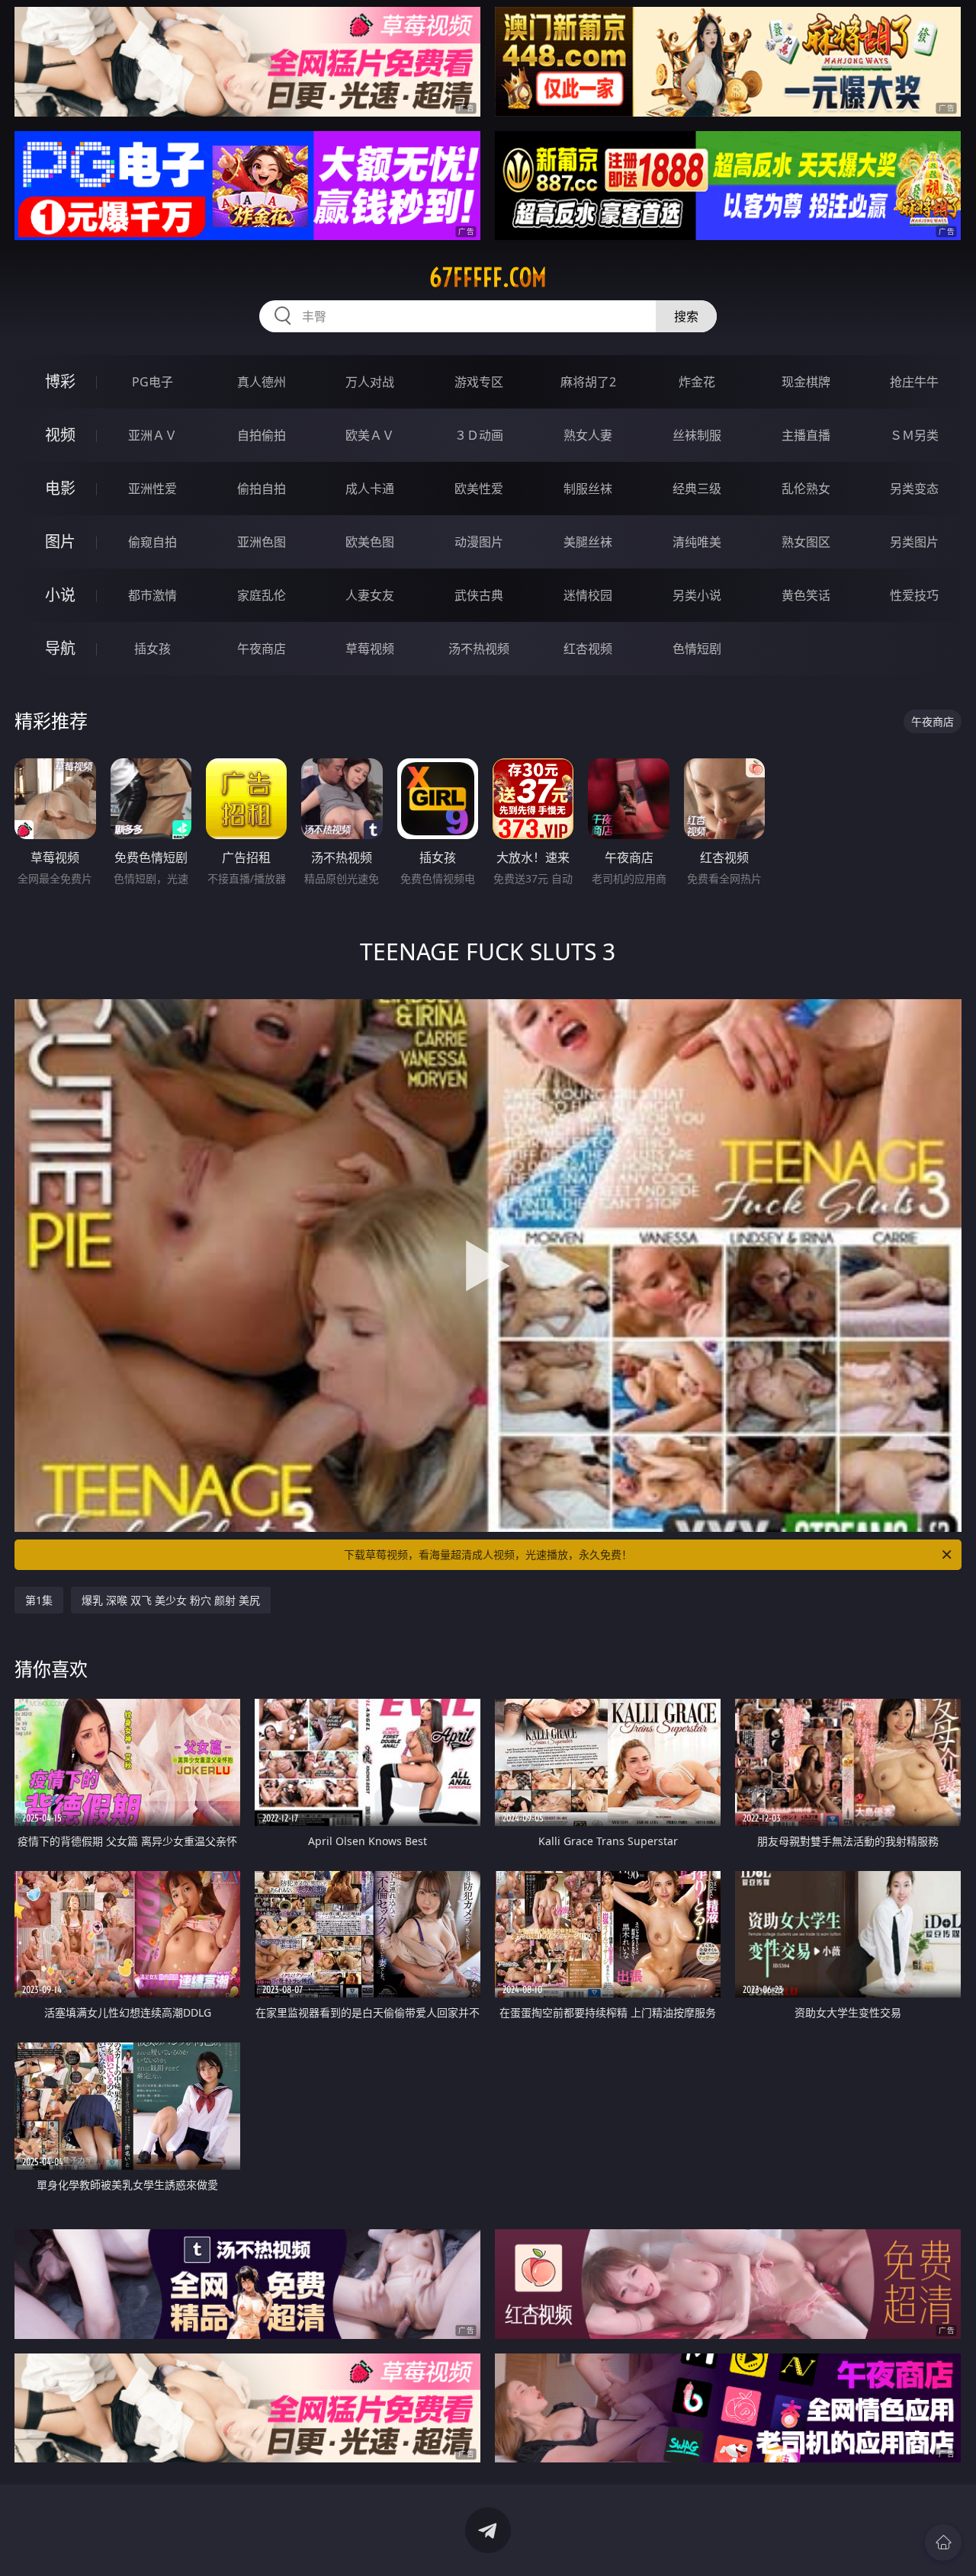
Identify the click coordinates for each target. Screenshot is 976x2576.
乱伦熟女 (806, 489)
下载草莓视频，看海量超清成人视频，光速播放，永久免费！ (488, 1554)
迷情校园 (588, 595)
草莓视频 (370, 649)
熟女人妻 (588, 435)
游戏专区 (479, 382)
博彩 (60, 381)
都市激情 (152, 595)
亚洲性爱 (152, 489)
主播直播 (806, 435)
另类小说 (697, 595)
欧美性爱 (479, 489)
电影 (60, 488)
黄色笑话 (806, 595)
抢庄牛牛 (914, 382)
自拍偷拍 (262, 435)
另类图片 (914, 542)
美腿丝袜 (588, 542)
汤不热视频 (479, 649)
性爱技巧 (914, 595)
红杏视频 (588, 649)
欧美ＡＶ (370, 435)
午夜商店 (262, 649)
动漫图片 (479, 542)
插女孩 (152, 649)
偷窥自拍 (152, 542)
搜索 (686, 316)
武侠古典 (479, 595)
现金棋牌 (806, 382)
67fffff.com (488, 277)
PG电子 (152, 382)
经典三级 (697, 489)
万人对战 (370, 382)
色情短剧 (697, 649)
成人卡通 (370, 489)
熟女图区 (806, 542)
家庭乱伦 (262, 595)
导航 (60, 648)
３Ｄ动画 (479, 435)
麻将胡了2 (588, 382)
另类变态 (914, 489)
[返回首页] (943, 2542)
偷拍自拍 (262, 489)
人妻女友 (370, 595)
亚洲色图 (262, 542)
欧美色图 (370, 542)
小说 (60, 595)
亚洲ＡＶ (152, 435)
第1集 (39, 1600)
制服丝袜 (588, 489)
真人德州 (262, 382)
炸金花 (697, 382)
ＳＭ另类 (914, 435)
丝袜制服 (697, 435)
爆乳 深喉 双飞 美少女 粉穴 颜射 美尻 (171, 1600)
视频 (60, 435)
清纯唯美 (697, 542)
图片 (60, 541)
